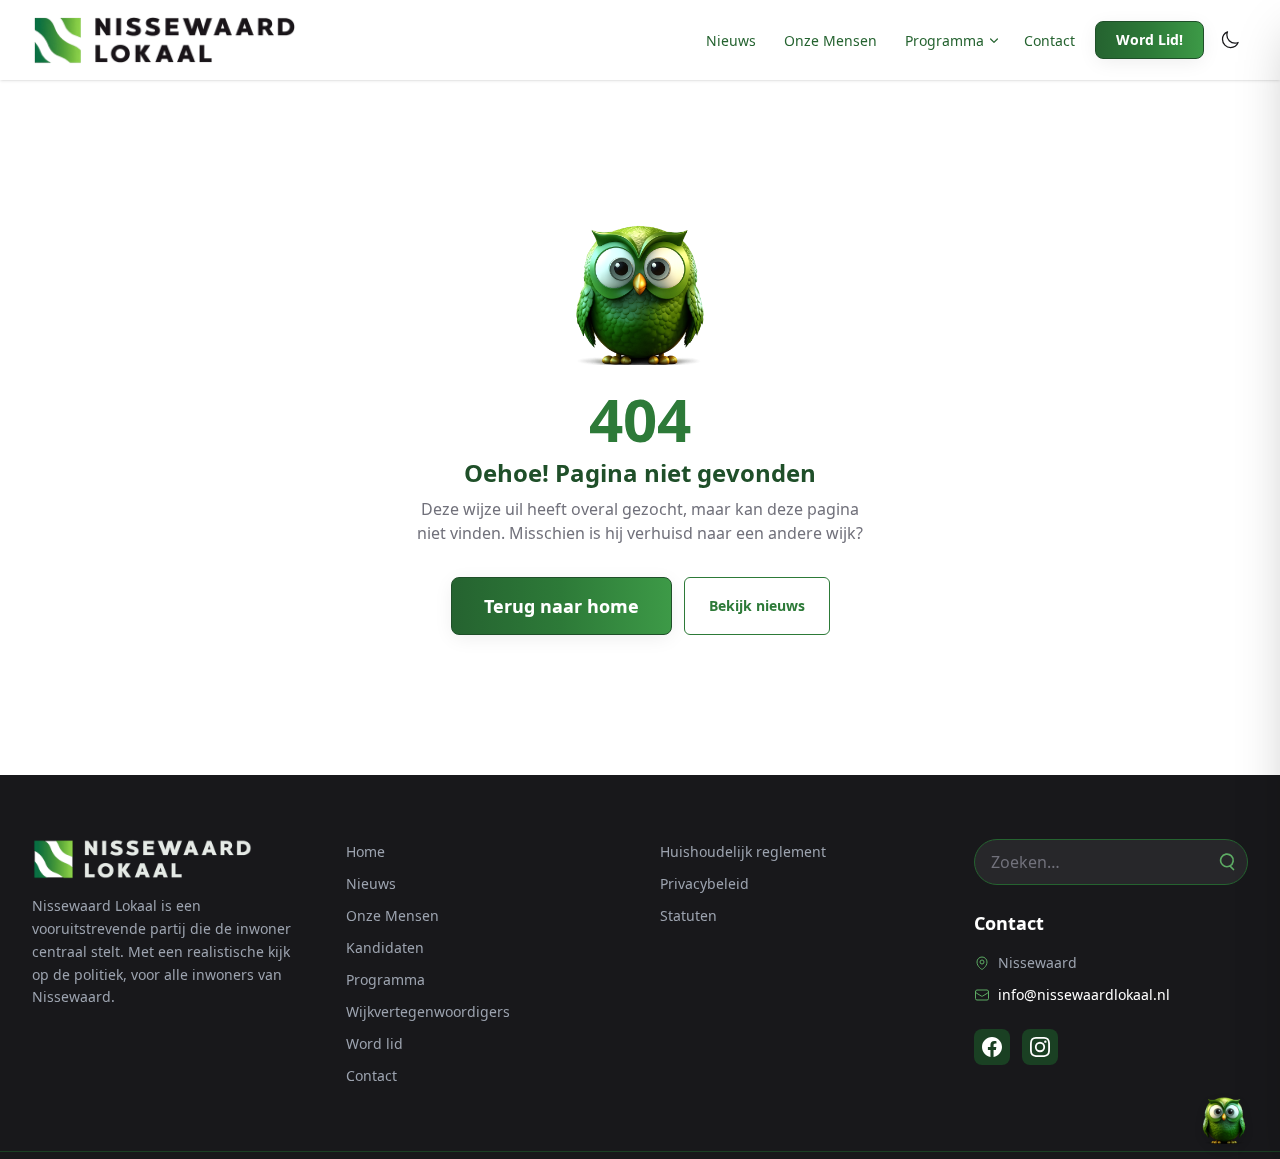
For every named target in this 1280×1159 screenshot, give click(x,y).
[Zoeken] (1226, 862)
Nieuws (731, 40)
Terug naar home (561, 606)
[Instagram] (1040, 1047)
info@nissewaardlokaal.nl (1084, 994)
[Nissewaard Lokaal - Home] (164, 40)
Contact (1049, 40)
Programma (944, 40)
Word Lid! (1149, 39)
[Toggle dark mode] (1230, 40)
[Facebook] (992, 1047)
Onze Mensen (830, 40)
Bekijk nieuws (757, 605)
